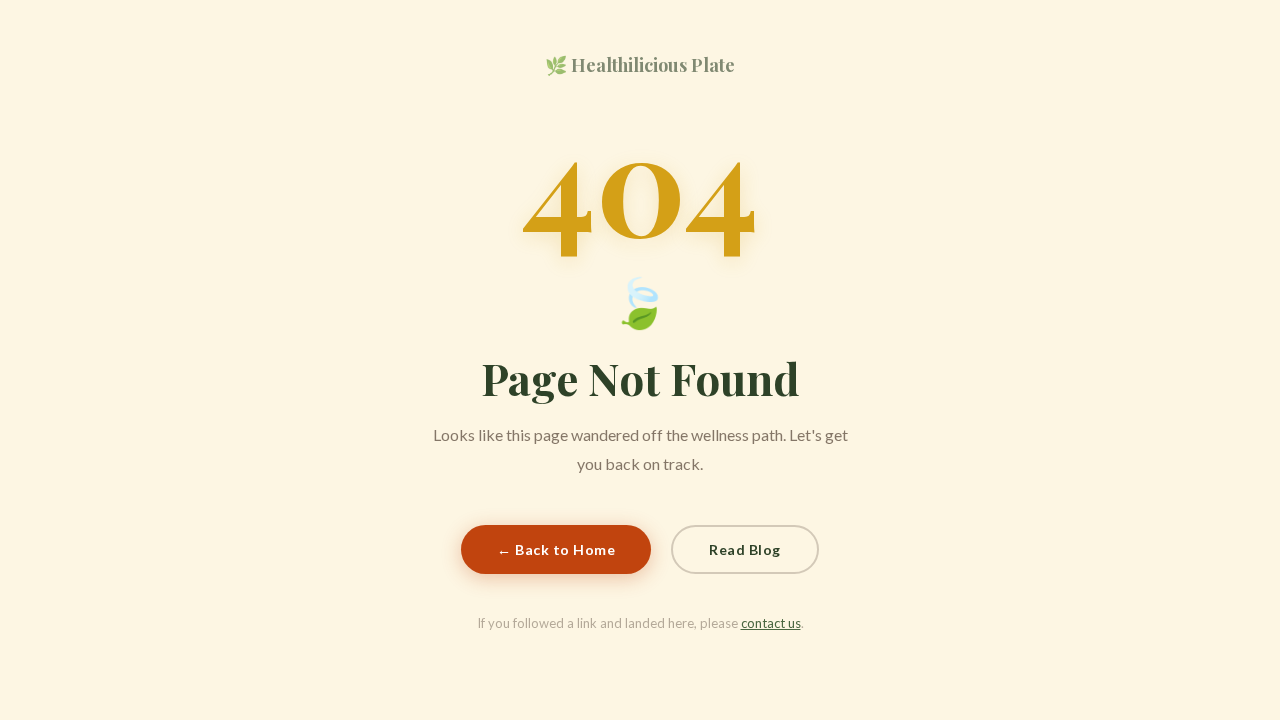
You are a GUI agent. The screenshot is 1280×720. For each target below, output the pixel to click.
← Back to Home (556, 549)
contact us (771, 623)
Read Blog (745, 549)
